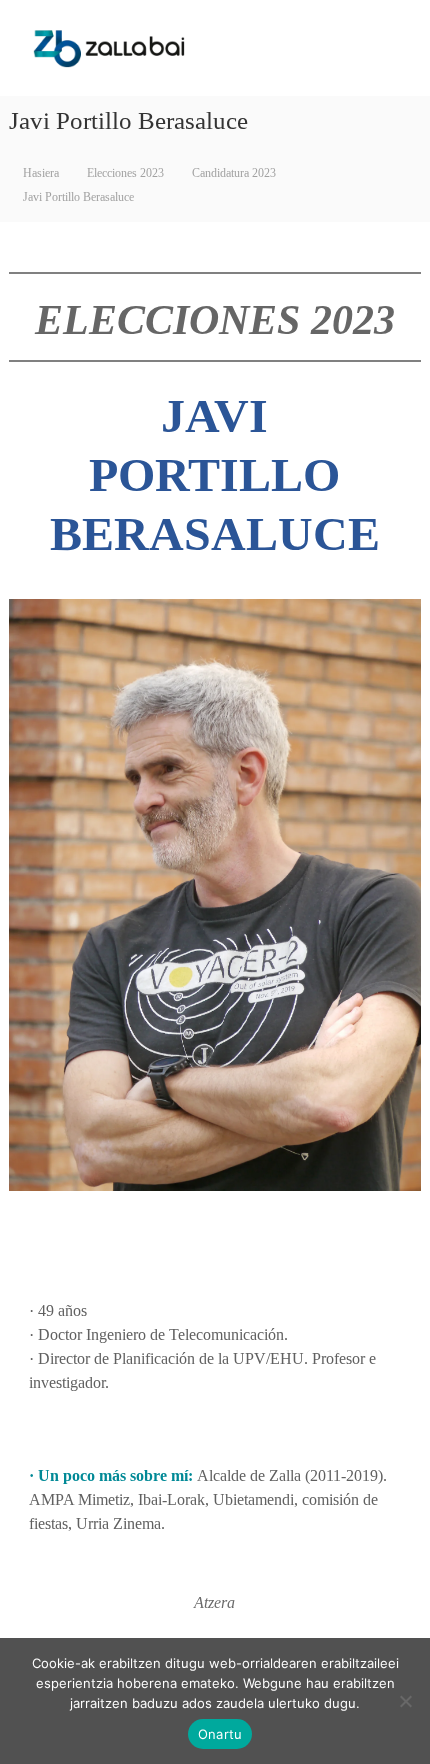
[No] (405, 1701)
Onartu (220, 1734)
